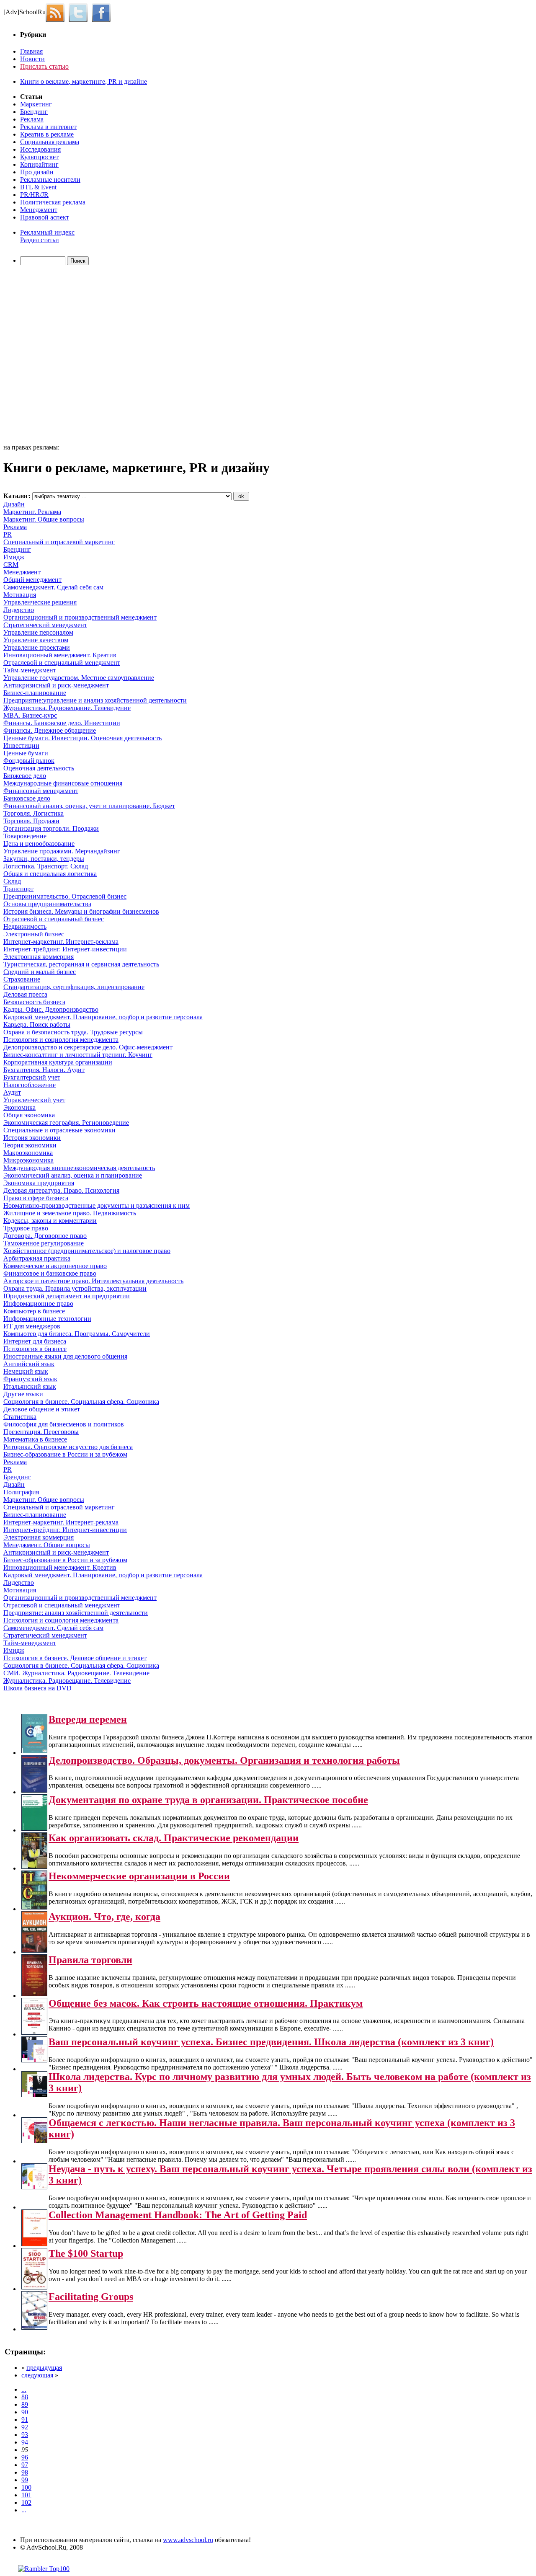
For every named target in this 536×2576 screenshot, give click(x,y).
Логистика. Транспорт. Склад (46, 866)
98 (25, 2472)
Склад (12, 881)
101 (26, 2495)
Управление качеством (36, 640)
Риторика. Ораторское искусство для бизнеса (68, 1447)
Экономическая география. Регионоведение (66, 1123)
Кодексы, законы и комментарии (50, 1221)
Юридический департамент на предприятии (67, 1296)
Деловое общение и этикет (42, 1409)
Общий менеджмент (32, 580)
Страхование (22, 979)
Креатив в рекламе (47, 134)
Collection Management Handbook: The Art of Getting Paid (178, 2215)
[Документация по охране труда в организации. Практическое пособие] (34, 1828)
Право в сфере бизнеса (36, 1198)
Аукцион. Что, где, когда (104, 1917)
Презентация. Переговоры (41, 1432)
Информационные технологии (47, 1319)
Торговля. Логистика (33, 813)
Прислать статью (44, 66)
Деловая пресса (25, 994)
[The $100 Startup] (34, 2287)
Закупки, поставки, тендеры (44, 859)
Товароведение (25, 836)
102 (26, 2502)
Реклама (32, 119)
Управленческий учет (34, 1100)
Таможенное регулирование (44, 1243)
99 (25, 2480)
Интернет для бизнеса (35, 1341)
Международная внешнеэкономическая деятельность (79, 1168)
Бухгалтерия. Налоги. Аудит (44, 1070)
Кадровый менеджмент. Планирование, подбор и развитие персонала (103, 1017)
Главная (31, 51)
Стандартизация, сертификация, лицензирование (74, 987)
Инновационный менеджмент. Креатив (60, 655)
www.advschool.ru (188, 2540)
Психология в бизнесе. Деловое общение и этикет (75, 1658)
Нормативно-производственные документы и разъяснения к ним (97, 1205)
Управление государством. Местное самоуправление (79, 678)
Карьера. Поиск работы (37, 1024)
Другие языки (23, 1394)
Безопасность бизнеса (34, 1002)
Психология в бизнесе (35, 1349)
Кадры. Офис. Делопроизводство (51, 1009)
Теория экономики (30, 1145)
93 (25, 2435)
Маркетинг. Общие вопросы (44, 519)
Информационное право (38, 1304)
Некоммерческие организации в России (139, 1876)
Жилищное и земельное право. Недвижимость (70, 1213)
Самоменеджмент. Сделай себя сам (53, 587)
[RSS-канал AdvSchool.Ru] (57, 12)
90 (25, 2412)
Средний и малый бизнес (40, 972)
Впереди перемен (88, 1719)
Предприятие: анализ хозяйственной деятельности (76, 1613)
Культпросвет (39, 157)
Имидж (14, 557)
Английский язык (29, 1364)
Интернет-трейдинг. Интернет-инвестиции (65, 949)
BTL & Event (38, 187)
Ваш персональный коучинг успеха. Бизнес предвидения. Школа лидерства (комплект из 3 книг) (271, 2042)
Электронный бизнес (34, 934)
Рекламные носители (50, 180)
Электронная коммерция (39, 957)
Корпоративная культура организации (58, 1062)
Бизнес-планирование (35, 693)
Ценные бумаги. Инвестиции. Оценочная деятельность (82, 738)
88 (25, 2397)
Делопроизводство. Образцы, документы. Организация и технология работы (224, 1760)
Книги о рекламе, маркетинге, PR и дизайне (84, 81)
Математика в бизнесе (35, 1439)
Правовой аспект (45, 217)
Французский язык (30, 1379)
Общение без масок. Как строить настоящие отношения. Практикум (206, 2003)
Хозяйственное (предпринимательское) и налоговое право (87, 1251)
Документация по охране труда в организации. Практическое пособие (208, 1800)
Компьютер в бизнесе (34, 1311)
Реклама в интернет (48, 127)
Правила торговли (90, 1960)
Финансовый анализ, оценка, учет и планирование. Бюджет (89, 806)
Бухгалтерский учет (32, 1077)
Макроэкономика (28, 1153)
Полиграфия (21, 1492)
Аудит (12, 1092)
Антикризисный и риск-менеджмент (56, 685)
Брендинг (34, 112)
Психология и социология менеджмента (61, 1040)
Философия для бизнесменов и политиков (64, 1424)
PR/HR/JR (34, 195)
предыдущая (44, 2368)
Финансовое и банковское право (50, 1273)
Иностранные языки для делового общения (65, 1356)
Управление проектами (37, 647)
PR (8, 534)
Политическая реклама (53, 202)
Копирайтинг (39, 164)
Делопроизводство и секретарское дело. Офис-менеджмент (88, 1047)
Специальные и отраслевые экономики (59, 1130)
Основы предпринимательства (47, 904)
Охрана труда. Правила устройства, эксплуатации (75, 1288)
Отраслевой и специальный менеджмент (62, 663)
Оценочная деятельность (39, 768)
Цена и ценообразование (39, 844)
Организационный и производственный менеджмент (80, 617)
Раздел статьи (40, 240)
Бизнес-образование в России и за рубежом (65, 1454)
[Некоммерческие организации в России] (34, 1907)
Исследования (40, 149)
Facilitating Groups (91, 2297)
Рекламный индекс (47, 232)
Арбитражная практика (37, 1258)
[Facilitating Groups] (34, 2327)
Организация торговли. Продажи (51, 828)
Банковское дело (27, 798)
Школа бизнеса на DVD (37, 1688)
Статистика (20, 1417)
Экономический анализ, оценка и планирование (73, 1175)
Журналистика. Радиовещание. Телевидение (67, 708)
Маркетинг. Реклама (32, 512)
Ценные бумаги (26, 753)
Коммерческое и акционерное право (55, 1266)
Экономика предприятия (39, 1183)
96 (25, 2457)
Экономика (19, 1107)
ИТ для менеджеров (32, 1326)
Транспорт (18, 889)
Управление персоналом (38, 632)
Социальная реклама (50, 142)
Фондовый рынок (29, 761)
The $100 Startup (86, 2253)
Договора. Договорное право (45, 1236)
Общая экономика (29, 1115)
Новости (32, 59)
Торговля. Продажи (31, 821)
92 (25, 2427)
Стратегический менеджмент (45, 625)
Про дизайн (37, 172)
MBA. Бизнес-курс (30, 715)
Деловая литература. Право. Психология (61, 1190)
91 (25, 2420)
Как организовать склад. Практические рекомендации (174, 1838)
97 (25, 2465)
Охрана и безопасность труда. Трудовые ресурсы (73, 1032)
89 (25, 2404)
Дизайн (14, 504)
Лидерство (19, 610)
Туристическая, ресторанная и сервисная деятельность (81, 964)
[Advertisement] (52, 356)
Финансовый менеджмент (41, 791)
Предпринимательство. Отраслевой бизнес (65, 896)
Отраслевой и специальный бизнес (54, 919)
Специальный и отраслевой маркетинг (59, 542)
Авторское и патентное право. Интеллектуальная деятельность (93, 1281)
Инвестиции (21, 745)
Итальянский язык (30, 1386)
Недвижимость (25, 926)
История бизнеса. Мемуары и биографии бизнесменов (81, 911)
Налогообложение (30, 1085)
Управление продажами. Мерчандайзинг (62, 851)
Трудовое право (26, 1228)
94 (25, 2442)
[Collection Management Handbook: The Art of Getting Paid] (34, 2244)
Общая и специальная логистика (50, 874)
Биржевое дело (25, 776)
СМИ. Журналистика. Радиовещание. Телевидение (76, 1673)
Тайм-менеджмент (30, 670)
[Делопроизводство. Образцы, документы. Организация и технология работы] (34, 1790)
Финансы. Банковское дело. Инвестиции (62, 723)
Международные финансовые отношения (63, 783)
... (24, 2389)
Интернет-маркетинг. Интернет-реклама (61, 942)
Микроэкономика (28, 1160)
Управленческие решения (40, 602)
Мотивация (20, 595)
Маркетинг (36, 104)
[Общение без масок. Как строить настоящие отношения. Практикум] (34, 2032)
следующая (37, 2375)
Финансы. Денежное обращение (50, 730)
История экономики (32, 1138)
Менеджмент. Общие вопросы (47, 1545)
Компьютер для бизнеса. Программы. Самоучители (77, 1334)
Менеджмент (39, 210)
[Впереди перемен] (34, 1751)
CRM (11, 565)
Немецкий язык (26, 1371)
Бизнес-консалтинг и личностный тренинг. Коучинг (78, 1055)
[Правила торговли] (34, 1994)
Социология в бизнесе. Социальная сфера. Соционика (81, 1402)
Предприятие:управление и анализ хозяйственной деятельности (95, 700)
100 (26, 2487)
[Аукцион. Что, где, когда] (34, 1950)
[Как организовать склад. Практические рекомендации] (34, 1867)
